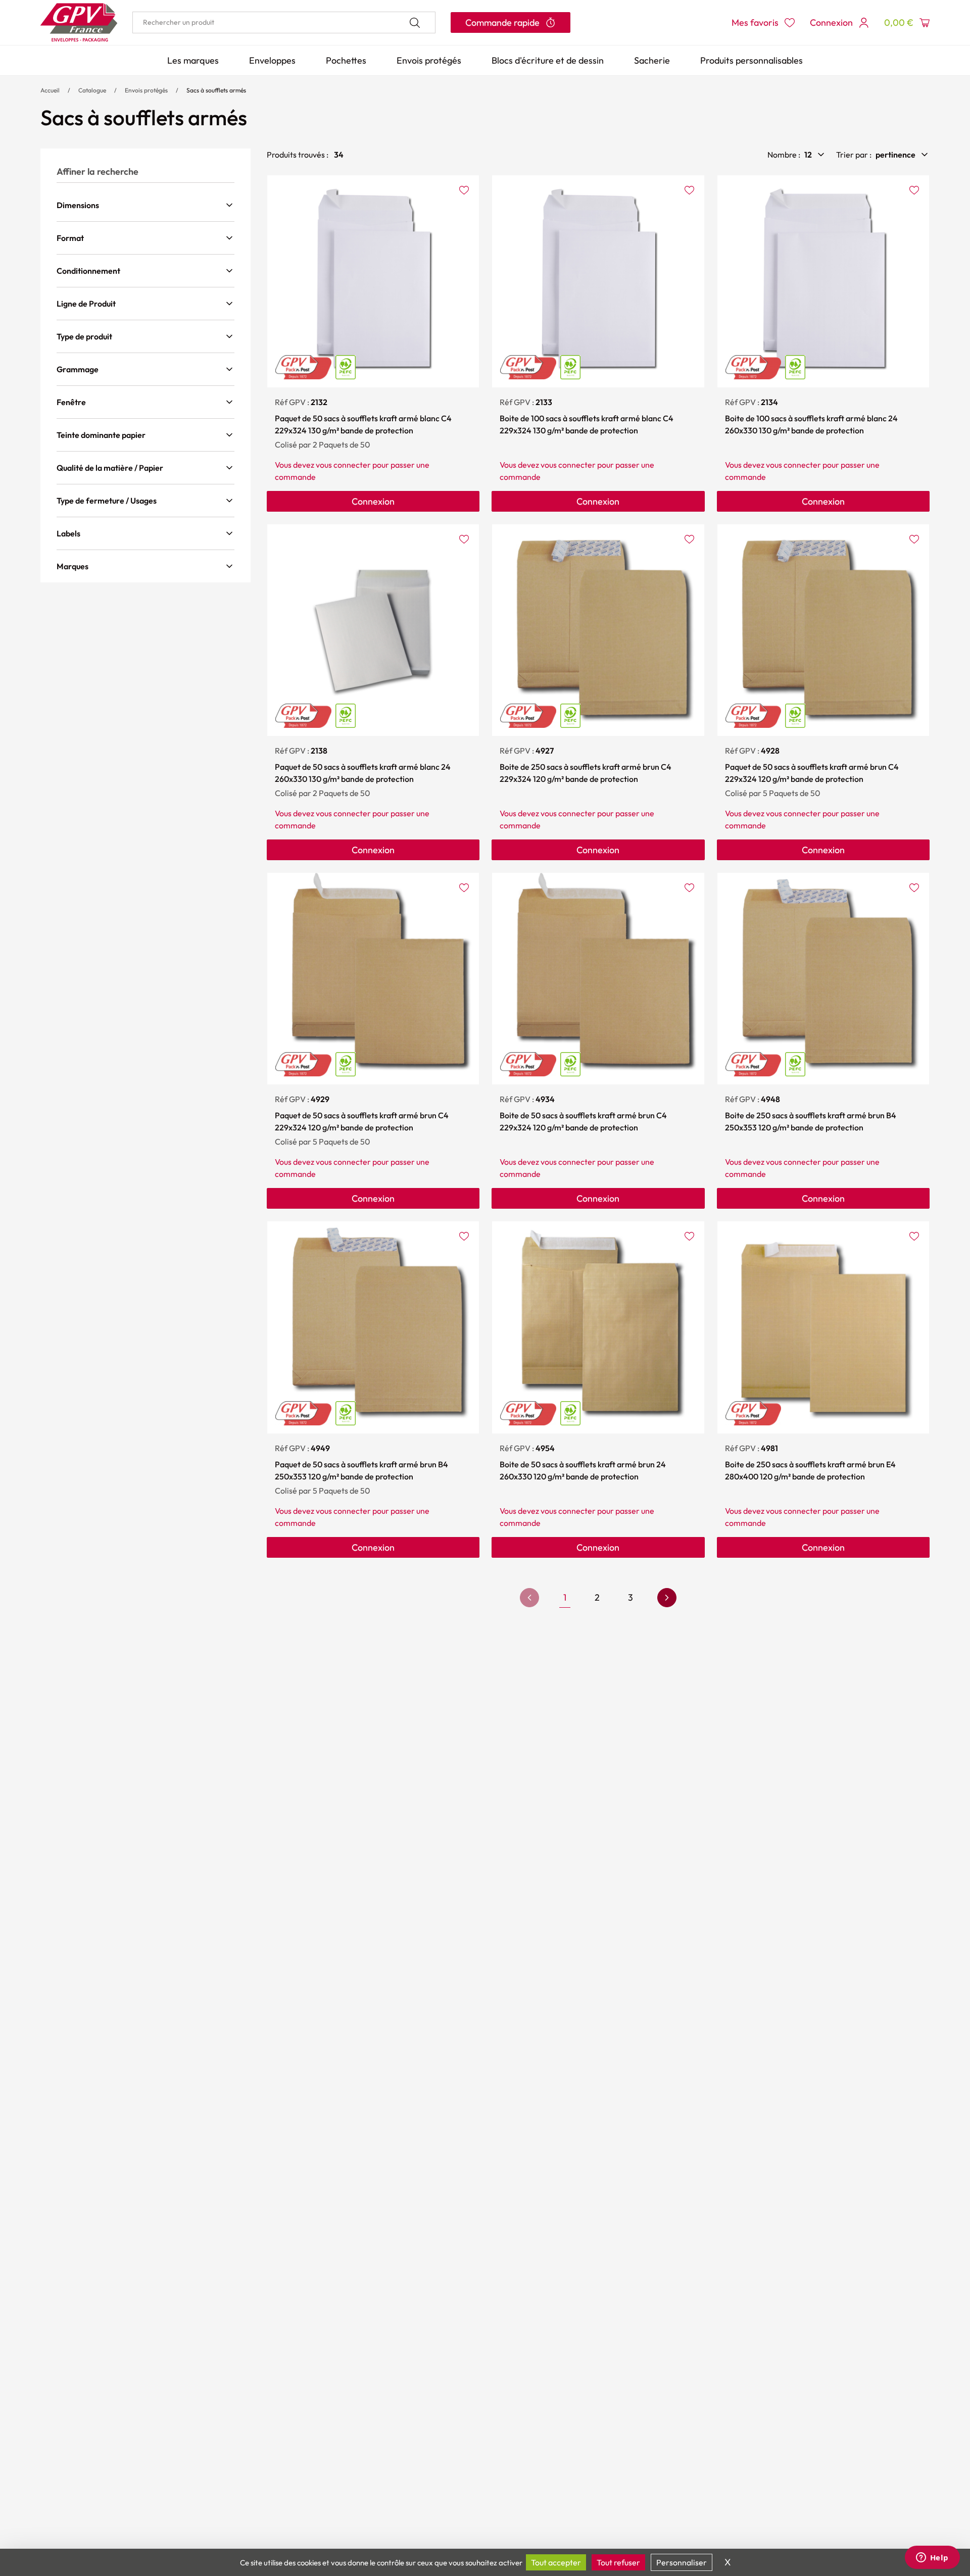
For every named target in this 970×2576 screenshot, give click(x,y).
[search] (284, 22)
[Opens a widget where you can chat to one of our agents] (932, 2558)
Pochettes (346, 60)
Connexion (373, 501)
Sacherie (652, 60)
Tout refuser (618, 2562)
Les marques (193, 60)
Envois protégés (429, 60)
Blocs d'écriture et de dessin (548, 60)
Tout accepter (556, 2562)
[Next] (667, 1598)
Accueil (50, 90)
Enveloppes (272, 60)
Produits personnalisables (751, 60)
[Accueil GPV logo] (79, 22)
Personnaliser (682, 2562)
